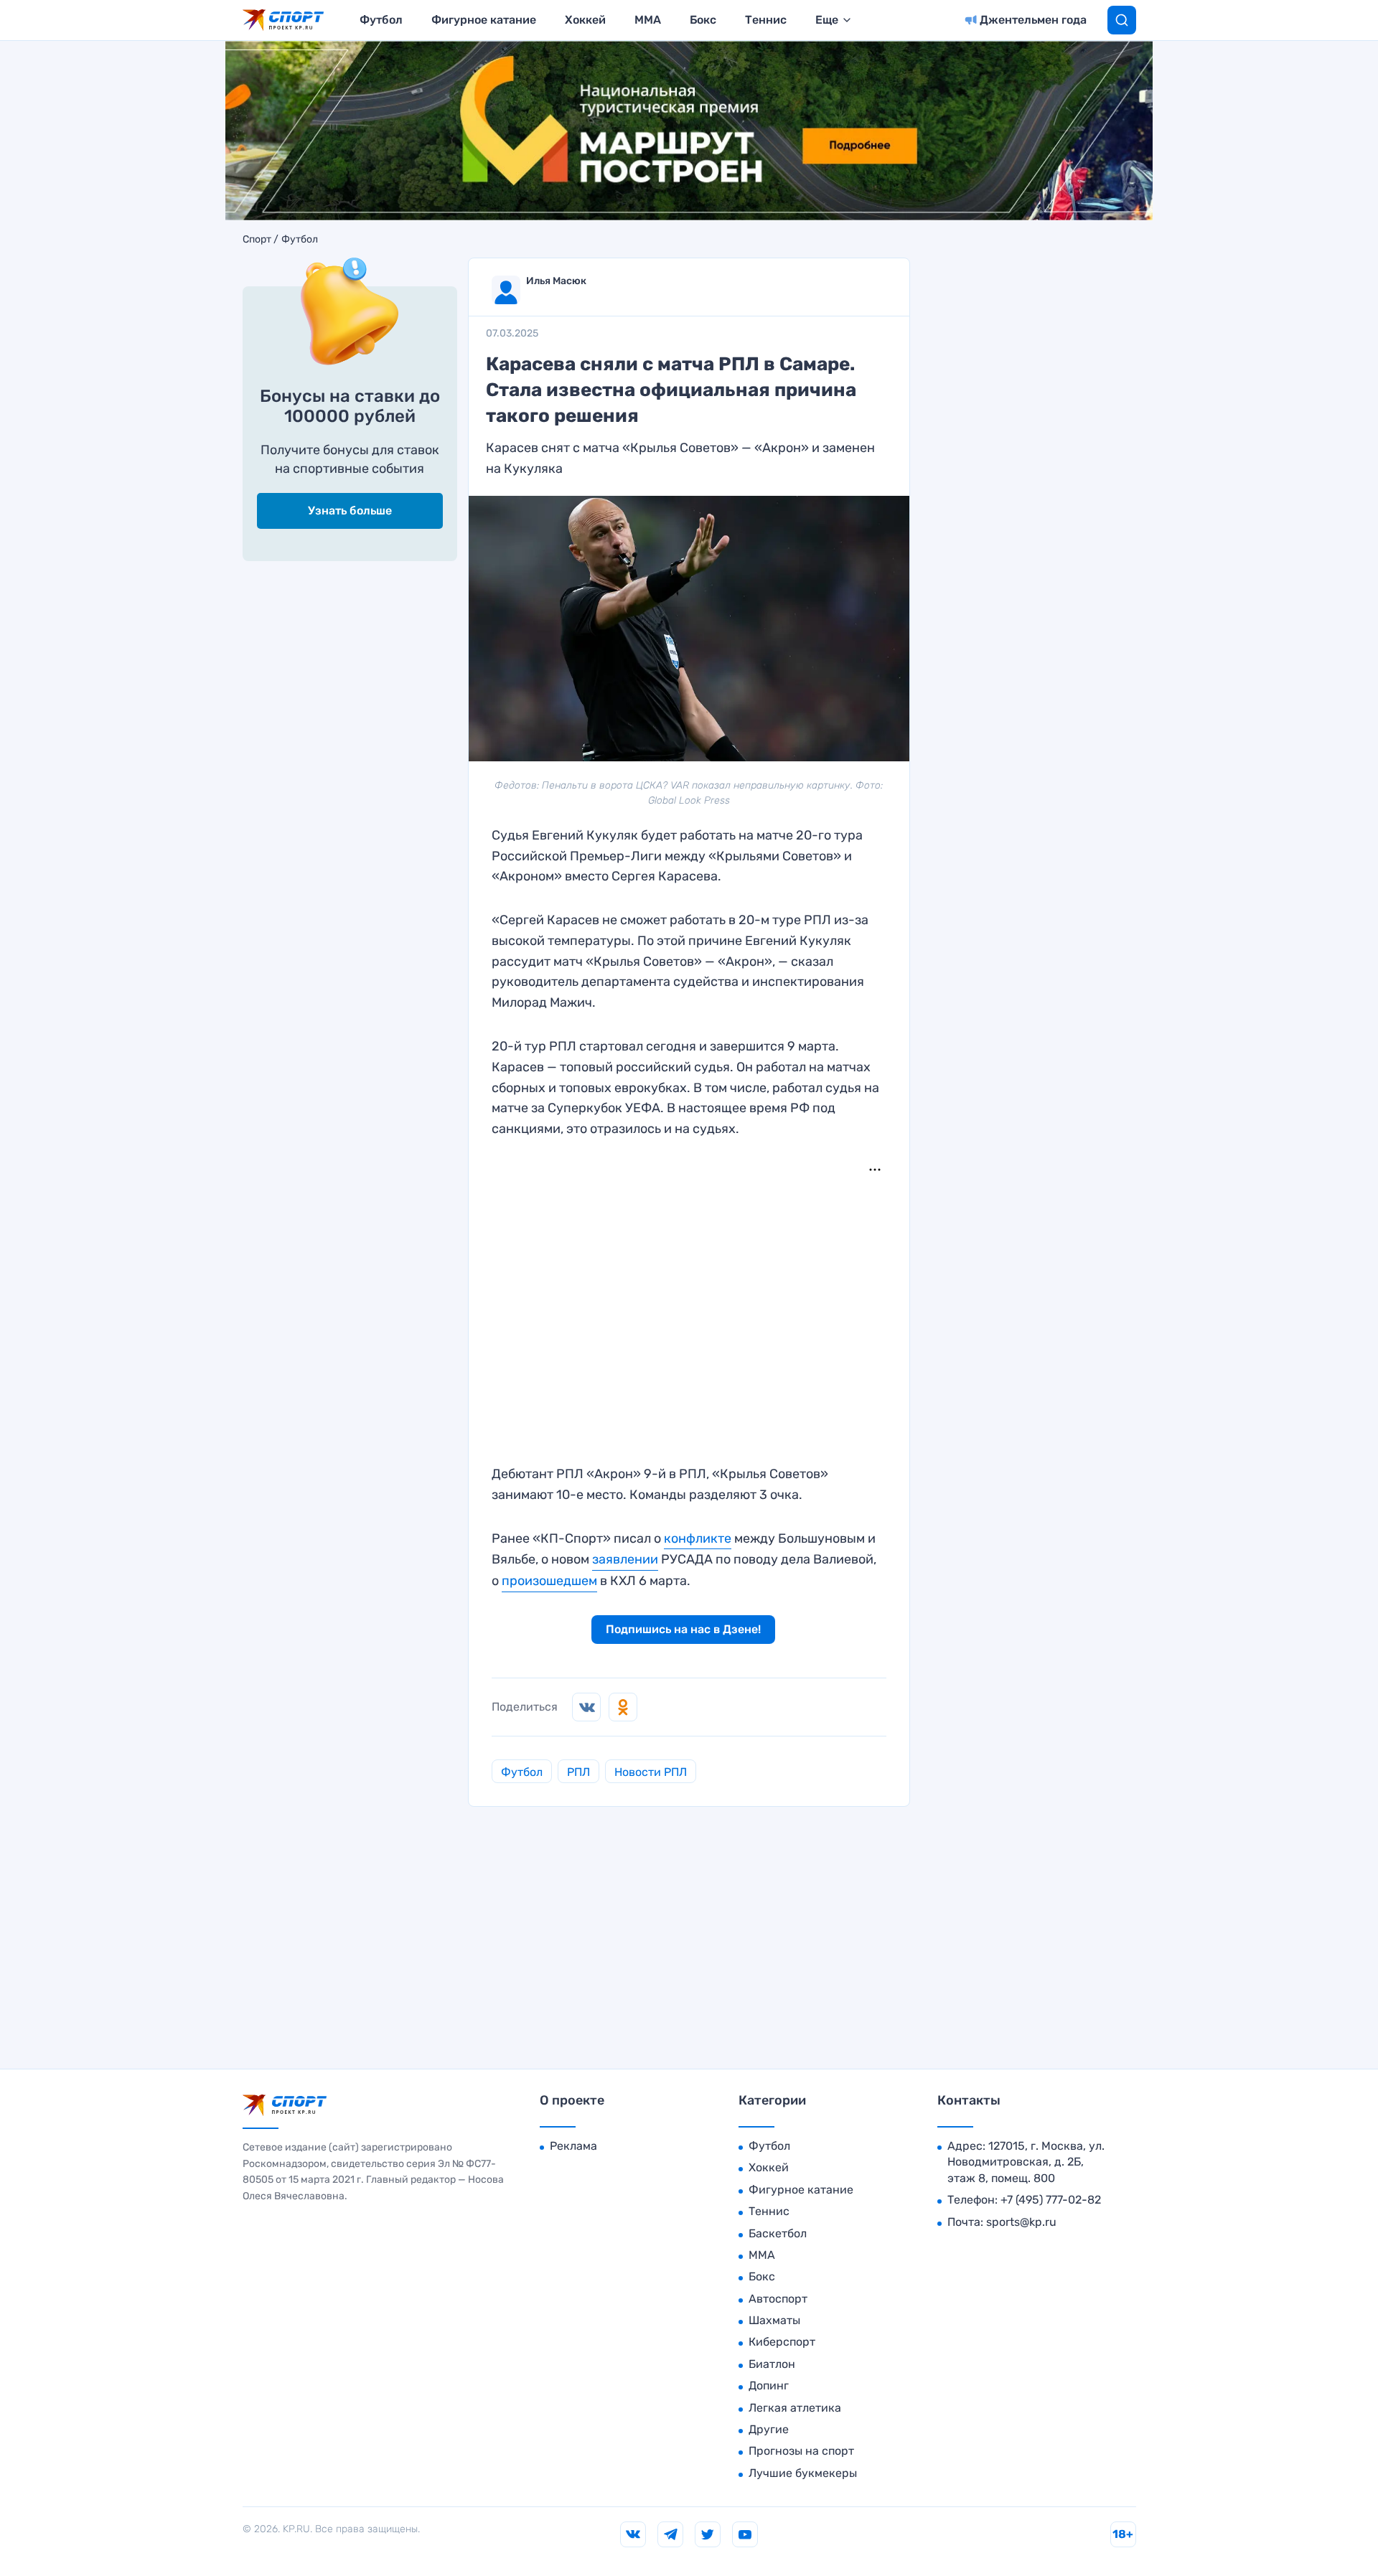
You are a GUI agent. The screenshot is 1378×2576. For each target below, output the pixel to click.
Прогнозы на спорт (801, 2451)
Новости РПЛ (651, 1772)
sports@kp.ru (1021, 2222)
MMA (648, 20)
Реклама (573, 2146)
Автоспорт (778, 2299)
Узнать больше (350, 511)
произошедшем (549, 1581)
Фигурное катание (484, 20)
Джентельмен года (1033, 20)
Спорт (257, 240)
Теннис (766, 20)
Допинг (769, 2385)
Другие (769, 2429)
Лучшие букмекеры (803, 2473)
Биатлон (772, 2364)
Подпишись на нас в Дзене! (683, 1629)
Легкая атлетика (795, 2408)
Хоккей (585, 20)
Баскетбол (778, 2233)
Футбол (381, 20)
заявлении (625, 1559)
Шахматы (774, 2320)
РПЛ (578, 1772)
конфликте (698, 1538)
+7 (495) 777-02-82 (1051, 2200)
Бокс (703, 20)
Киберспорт (782, 2342)
